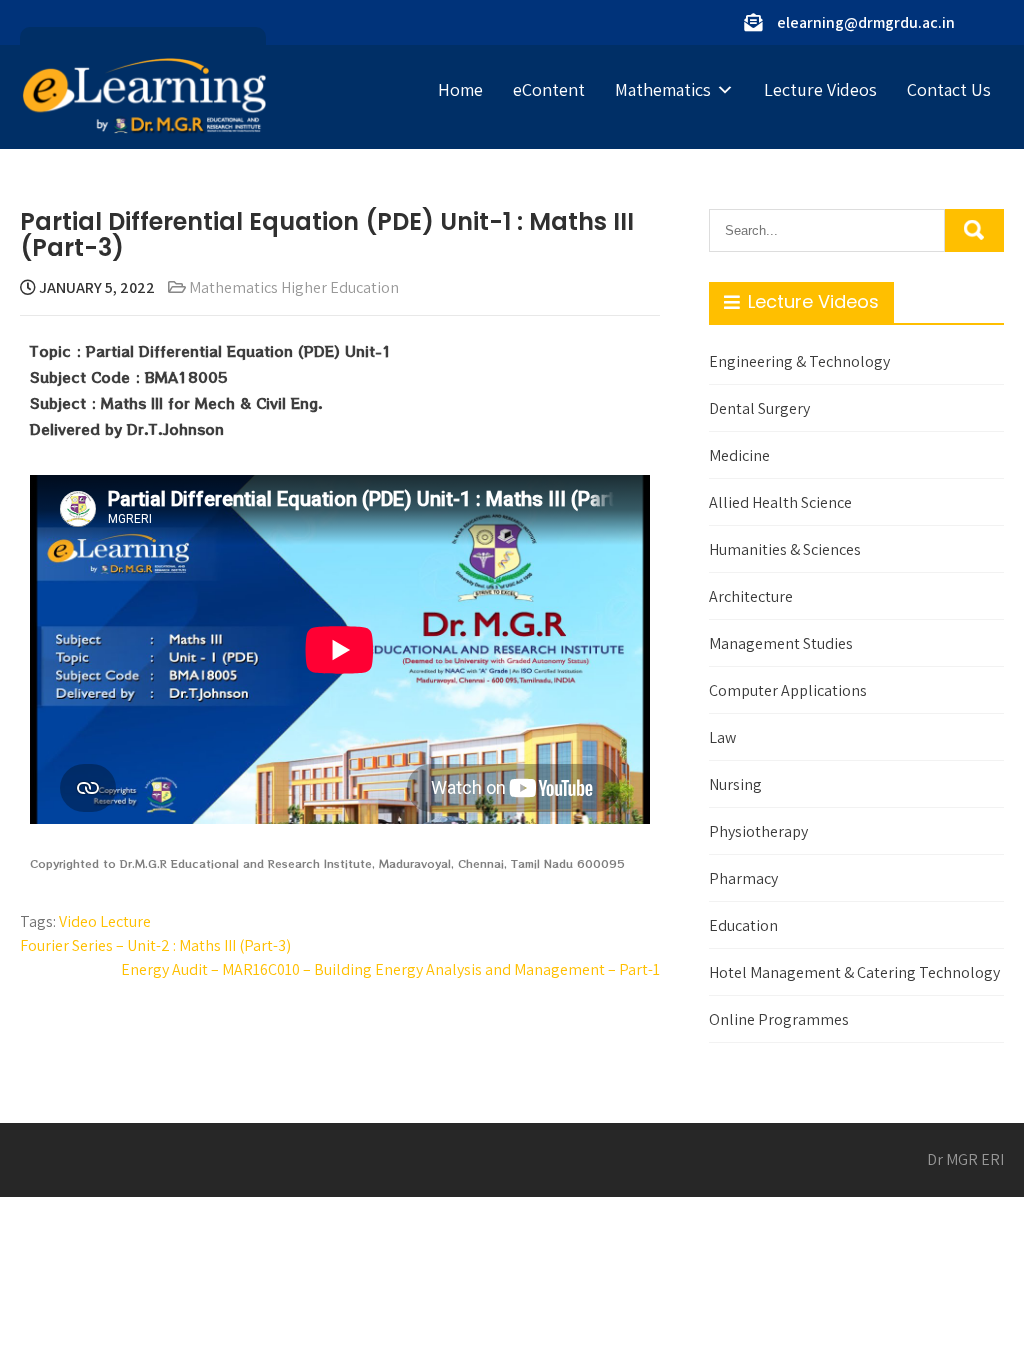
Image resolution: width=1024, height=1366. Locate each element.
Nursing (735, 784)
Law (722, 737)
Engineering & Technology (799, 361)
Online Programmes (779, 1019)
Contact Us (949, 89)
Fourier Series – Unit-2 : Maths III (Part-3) (155, 945)
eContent (549, 89)
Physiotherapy (758, 831)
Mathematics (663, 89)
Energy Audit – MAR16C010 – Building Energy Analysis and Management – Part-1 (390, 969)
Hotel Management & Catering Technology (854, 972)
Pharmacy (743, 878)
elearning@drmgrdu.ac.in (866, 22)
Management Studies (781, 643)
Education (743, 925)
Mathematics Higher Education (294, 287)
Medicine (739, 455)
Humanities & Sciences (785, 549)
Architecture (751, 596)
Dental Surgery (759, 408)
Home (460, 89)
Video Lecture (105, 921)
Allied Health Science (780, 502)
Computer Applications (788, 690)
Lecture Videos (820, 89)
